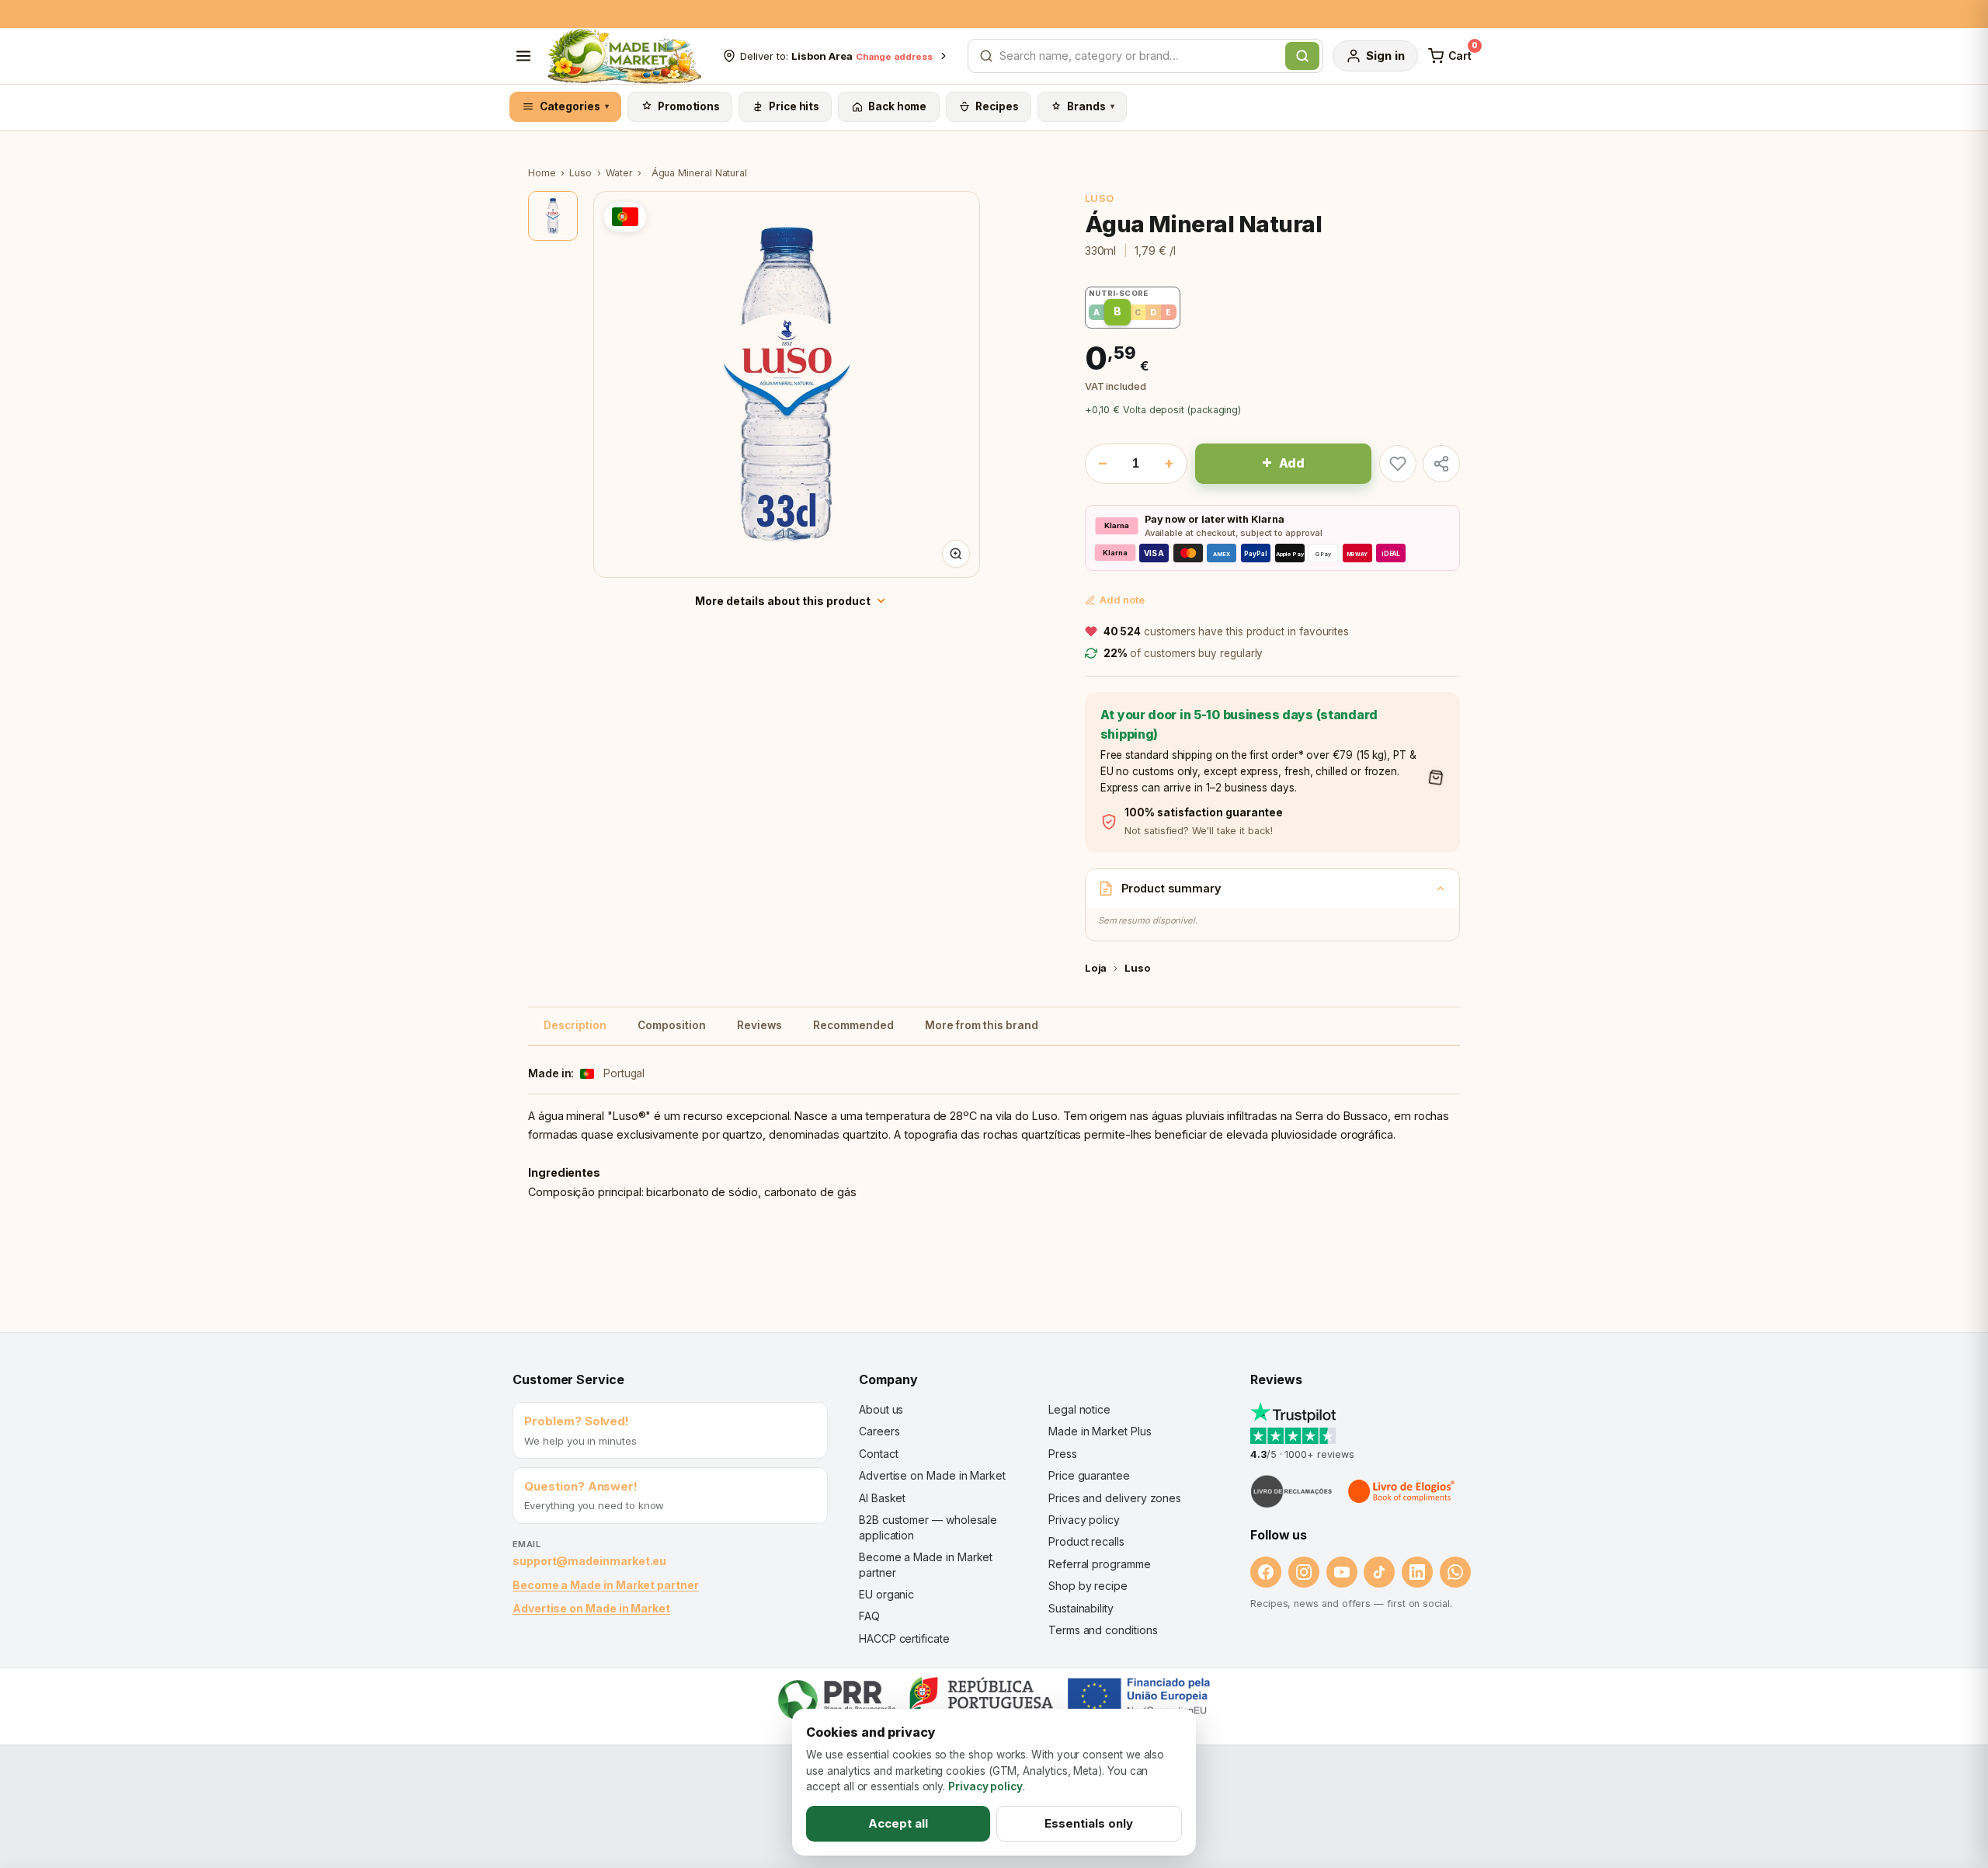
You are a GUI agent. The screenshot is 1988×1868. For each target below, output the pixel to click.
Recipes (997, 106)
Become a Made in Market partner (606, 1585)
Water (619, 173)
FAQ (869, 1616)
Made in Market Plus (1100, 1431)
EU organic (886, 1594)
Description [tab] (575, 1025)
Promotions (689, 106)
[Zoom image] (956, 554)
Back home (897, 106)
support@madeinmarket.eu (589, 1561)
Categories (575, 106)
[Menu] (523, 56)
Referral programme (1100, 1564)
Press (1063, 1454)
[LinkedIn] (1417, 1572)
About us (881, 1409)
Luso (580, 173)
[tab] (553, 216)
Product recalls (1086, 1541)
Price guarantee (1089, 1475)
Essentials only (1089, 1823)
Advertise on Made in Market (591, 1608)
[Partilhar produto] (1441, 464)
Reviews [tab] (759, 1025)
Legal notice (1079, 1409)
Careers (879, 1431)
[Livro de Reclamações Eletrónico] (1291, 1491)
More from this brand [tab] (982, 1025)
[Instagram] (1304, 1572)
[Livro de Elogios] (1402, 1491)
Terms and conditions (1103, 1630)
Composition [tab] (672, 1025)
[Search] (1302, 56)
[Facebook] (1266, 1572)
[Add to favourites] (1398, 464)
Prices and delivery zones (1115, 1498)
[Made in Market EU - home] (624, 56)
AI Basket (882, 1498)
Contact (878, 1454)
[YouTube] (1342, 1572)
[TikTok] (1379, 1572)
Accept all (898, 1823)
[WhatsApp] (1455, 1572)
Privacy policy (1084, 1520)
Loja (1096, 968)
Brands (1091, 106)
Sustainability (1081, 1608)
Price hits (794, 106)
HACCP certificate (904, 1638)
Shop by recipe (1088, 1586)
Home (542, 173)
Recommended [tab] (853, 1025)
